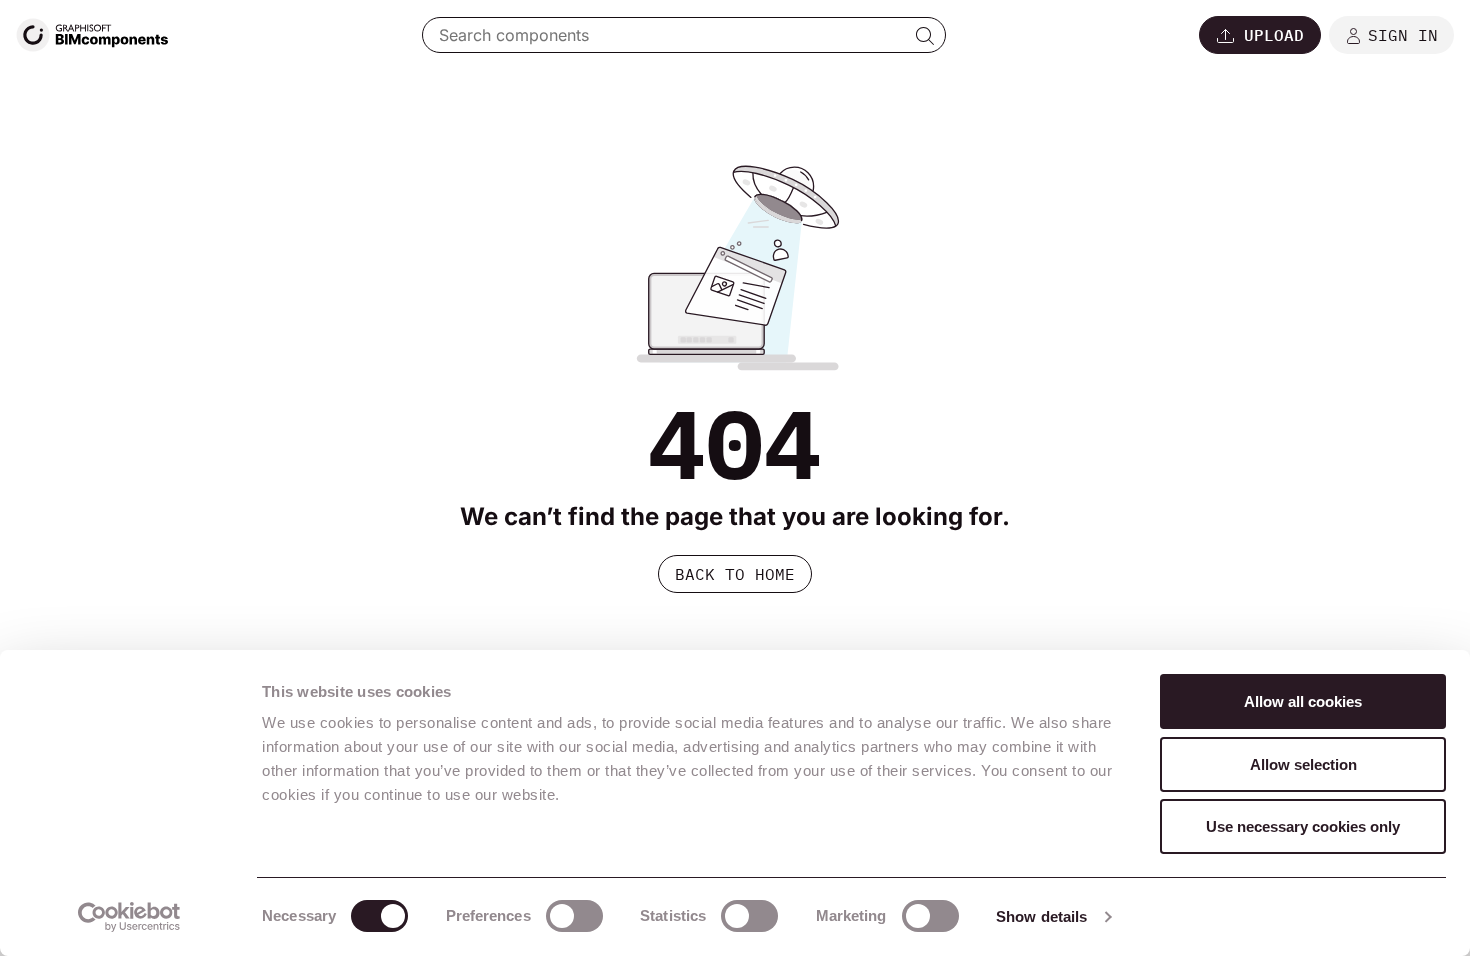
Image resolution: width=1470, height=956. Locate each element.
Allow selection (1303, 764)
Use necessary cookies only (1303, 826)
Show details (1041, 916)
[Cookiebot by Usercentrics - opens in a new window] (129, 917)
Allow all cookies (1303, 701)
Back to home (735, 574)
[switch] (574, 916)
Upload (1274, 35)
